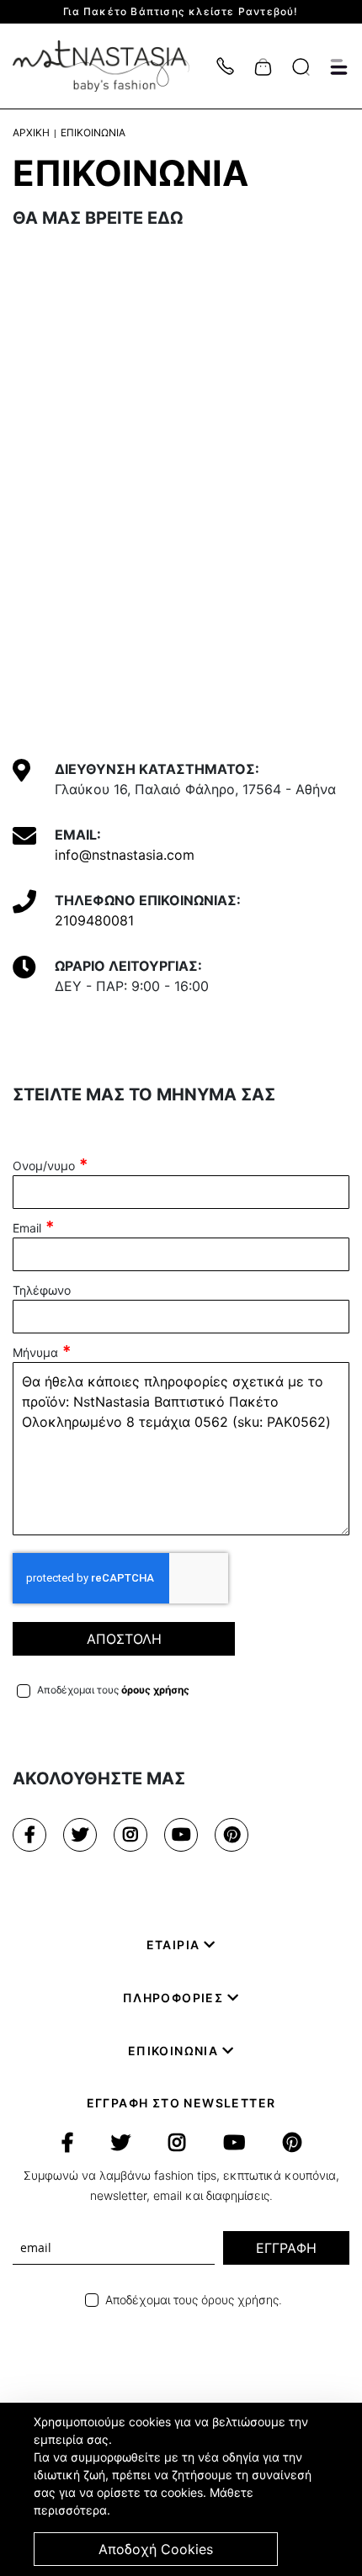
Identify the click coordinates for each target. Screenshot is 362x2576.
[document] (183, 2489)
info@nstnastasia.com (125, 855)
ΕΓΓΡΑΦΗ (286, 2248)
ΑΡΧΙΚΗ (31, 133)
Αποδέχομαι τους (113, 1690)
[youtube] (181, 1835)
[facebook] (29, 1835)
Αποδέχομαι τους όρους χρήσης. (194, 2300)
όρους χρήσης (155, 1690)
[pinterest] (232, 1835)
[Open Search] (301, 67)
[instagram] (130, 1835)
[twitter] (80, 1835)
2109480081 (94, 920)
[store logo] (109, 66)
